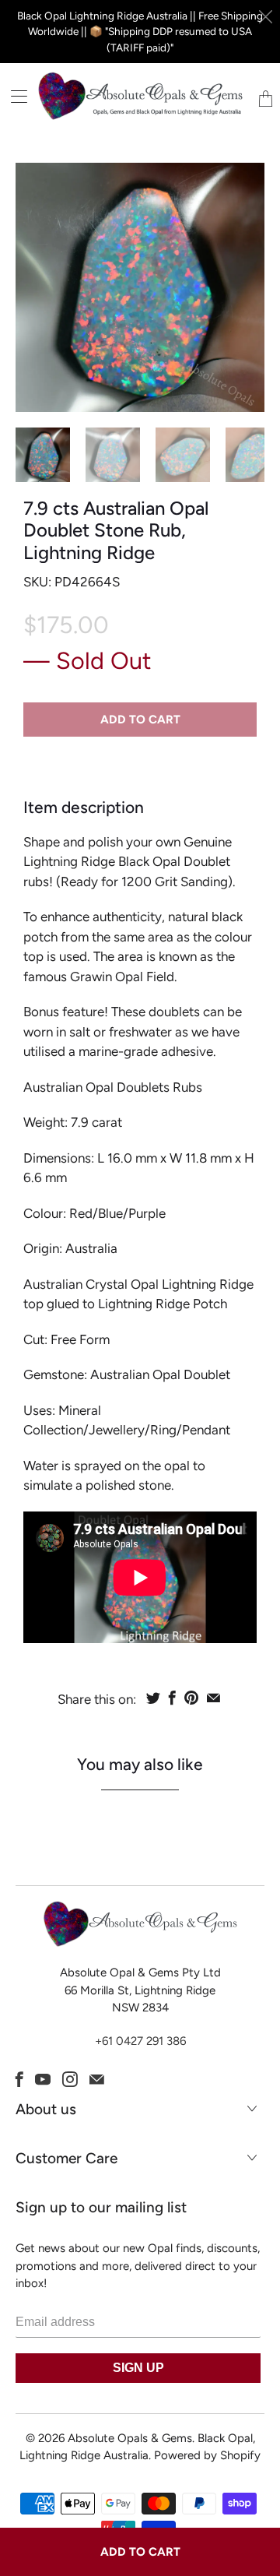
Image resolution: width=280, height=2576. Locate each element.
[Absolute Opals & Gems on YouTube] (43, 2079)
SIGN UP (138, 2368)
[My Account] (14, 96)
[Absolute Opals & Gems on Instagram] (70, 2079)
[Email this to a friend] (213, 1698)
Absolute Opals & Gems (130, 2438)
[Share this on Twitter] (153, 1698)
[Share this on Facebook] (172, 1698)
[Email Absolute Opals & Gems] (97, 2079)
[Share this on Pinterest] (191, 1698)
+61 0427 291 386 (140, 2041)
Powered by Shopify (207, 2455)
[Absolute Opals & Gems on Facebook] (19, 2079)
